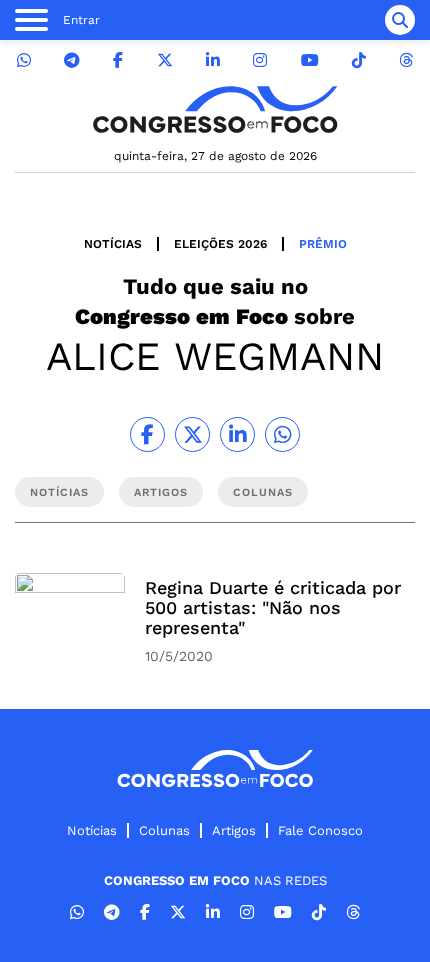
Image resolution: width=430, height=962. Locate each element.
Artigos (234, 830)
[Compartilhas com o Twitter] (192, 434)
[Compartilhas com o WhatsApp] (282, 434)
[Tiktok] (359, 60)
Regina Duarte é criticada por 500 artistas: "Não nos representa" (273, 607)
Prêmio (323, 244)
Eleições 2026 (220, 244)
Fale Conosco (320, 830)
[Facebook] (118, 60)
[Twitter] (165, 60)
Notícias (113, 244)
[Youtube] (310, 60)
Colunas (164, 830)
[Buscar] (400, 20)
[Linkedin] (213, 60)
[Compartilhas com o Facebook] (147, 434)
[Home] (215, 109)
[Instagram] (260, 60)
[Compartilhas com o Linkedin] (237, 434)
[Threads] (406, 60)
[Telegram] (72, 60)
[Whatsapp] (24, 60)
